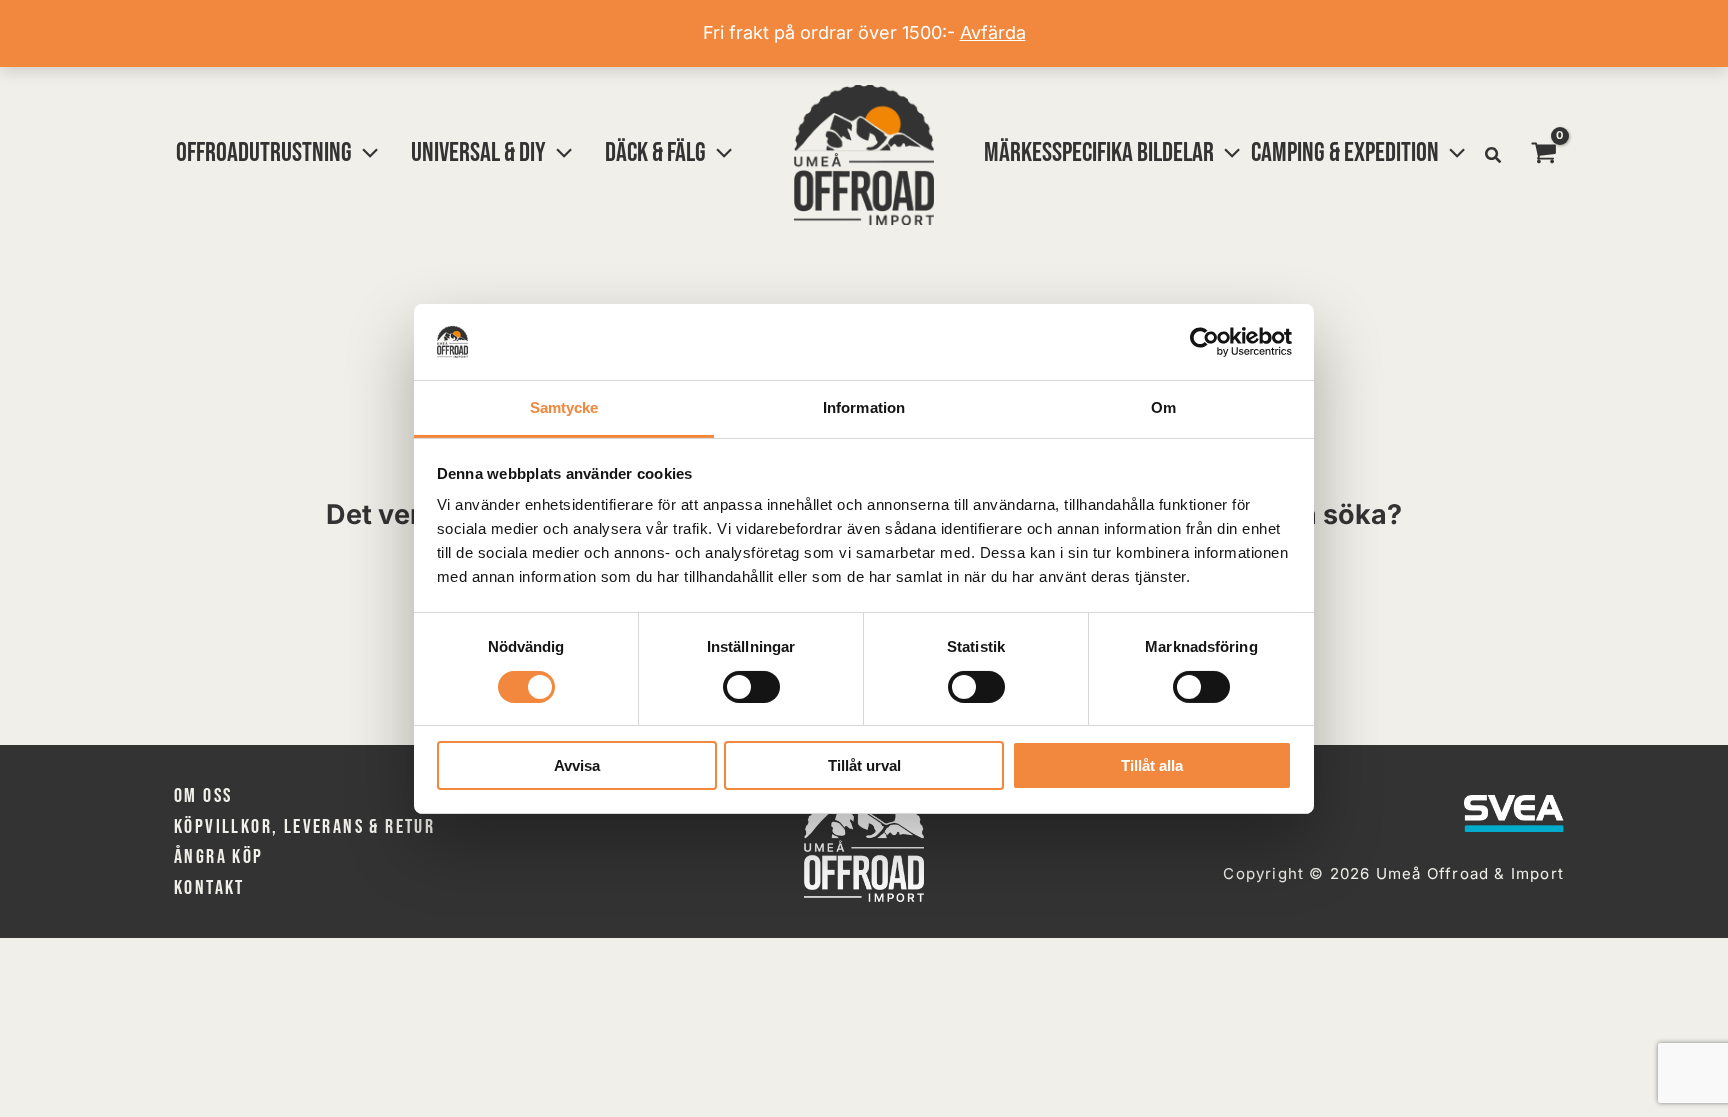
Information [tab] (864, 407)
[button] (365, 153)
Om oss (203, 796)
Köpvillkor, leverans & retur (304, 827)
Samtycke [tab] (564, 407)
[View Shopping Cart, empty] (1544, 155)
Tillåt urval (864, 765)
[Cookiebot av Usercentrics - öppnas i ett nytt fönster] (1204, 342)
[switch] (751, 687)
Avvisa (577, 765)
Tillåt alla (1152, 765)
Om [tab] (1163, 407)
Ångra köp (219, 857)
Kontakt (209, 888)
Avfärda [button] (993, 32)
